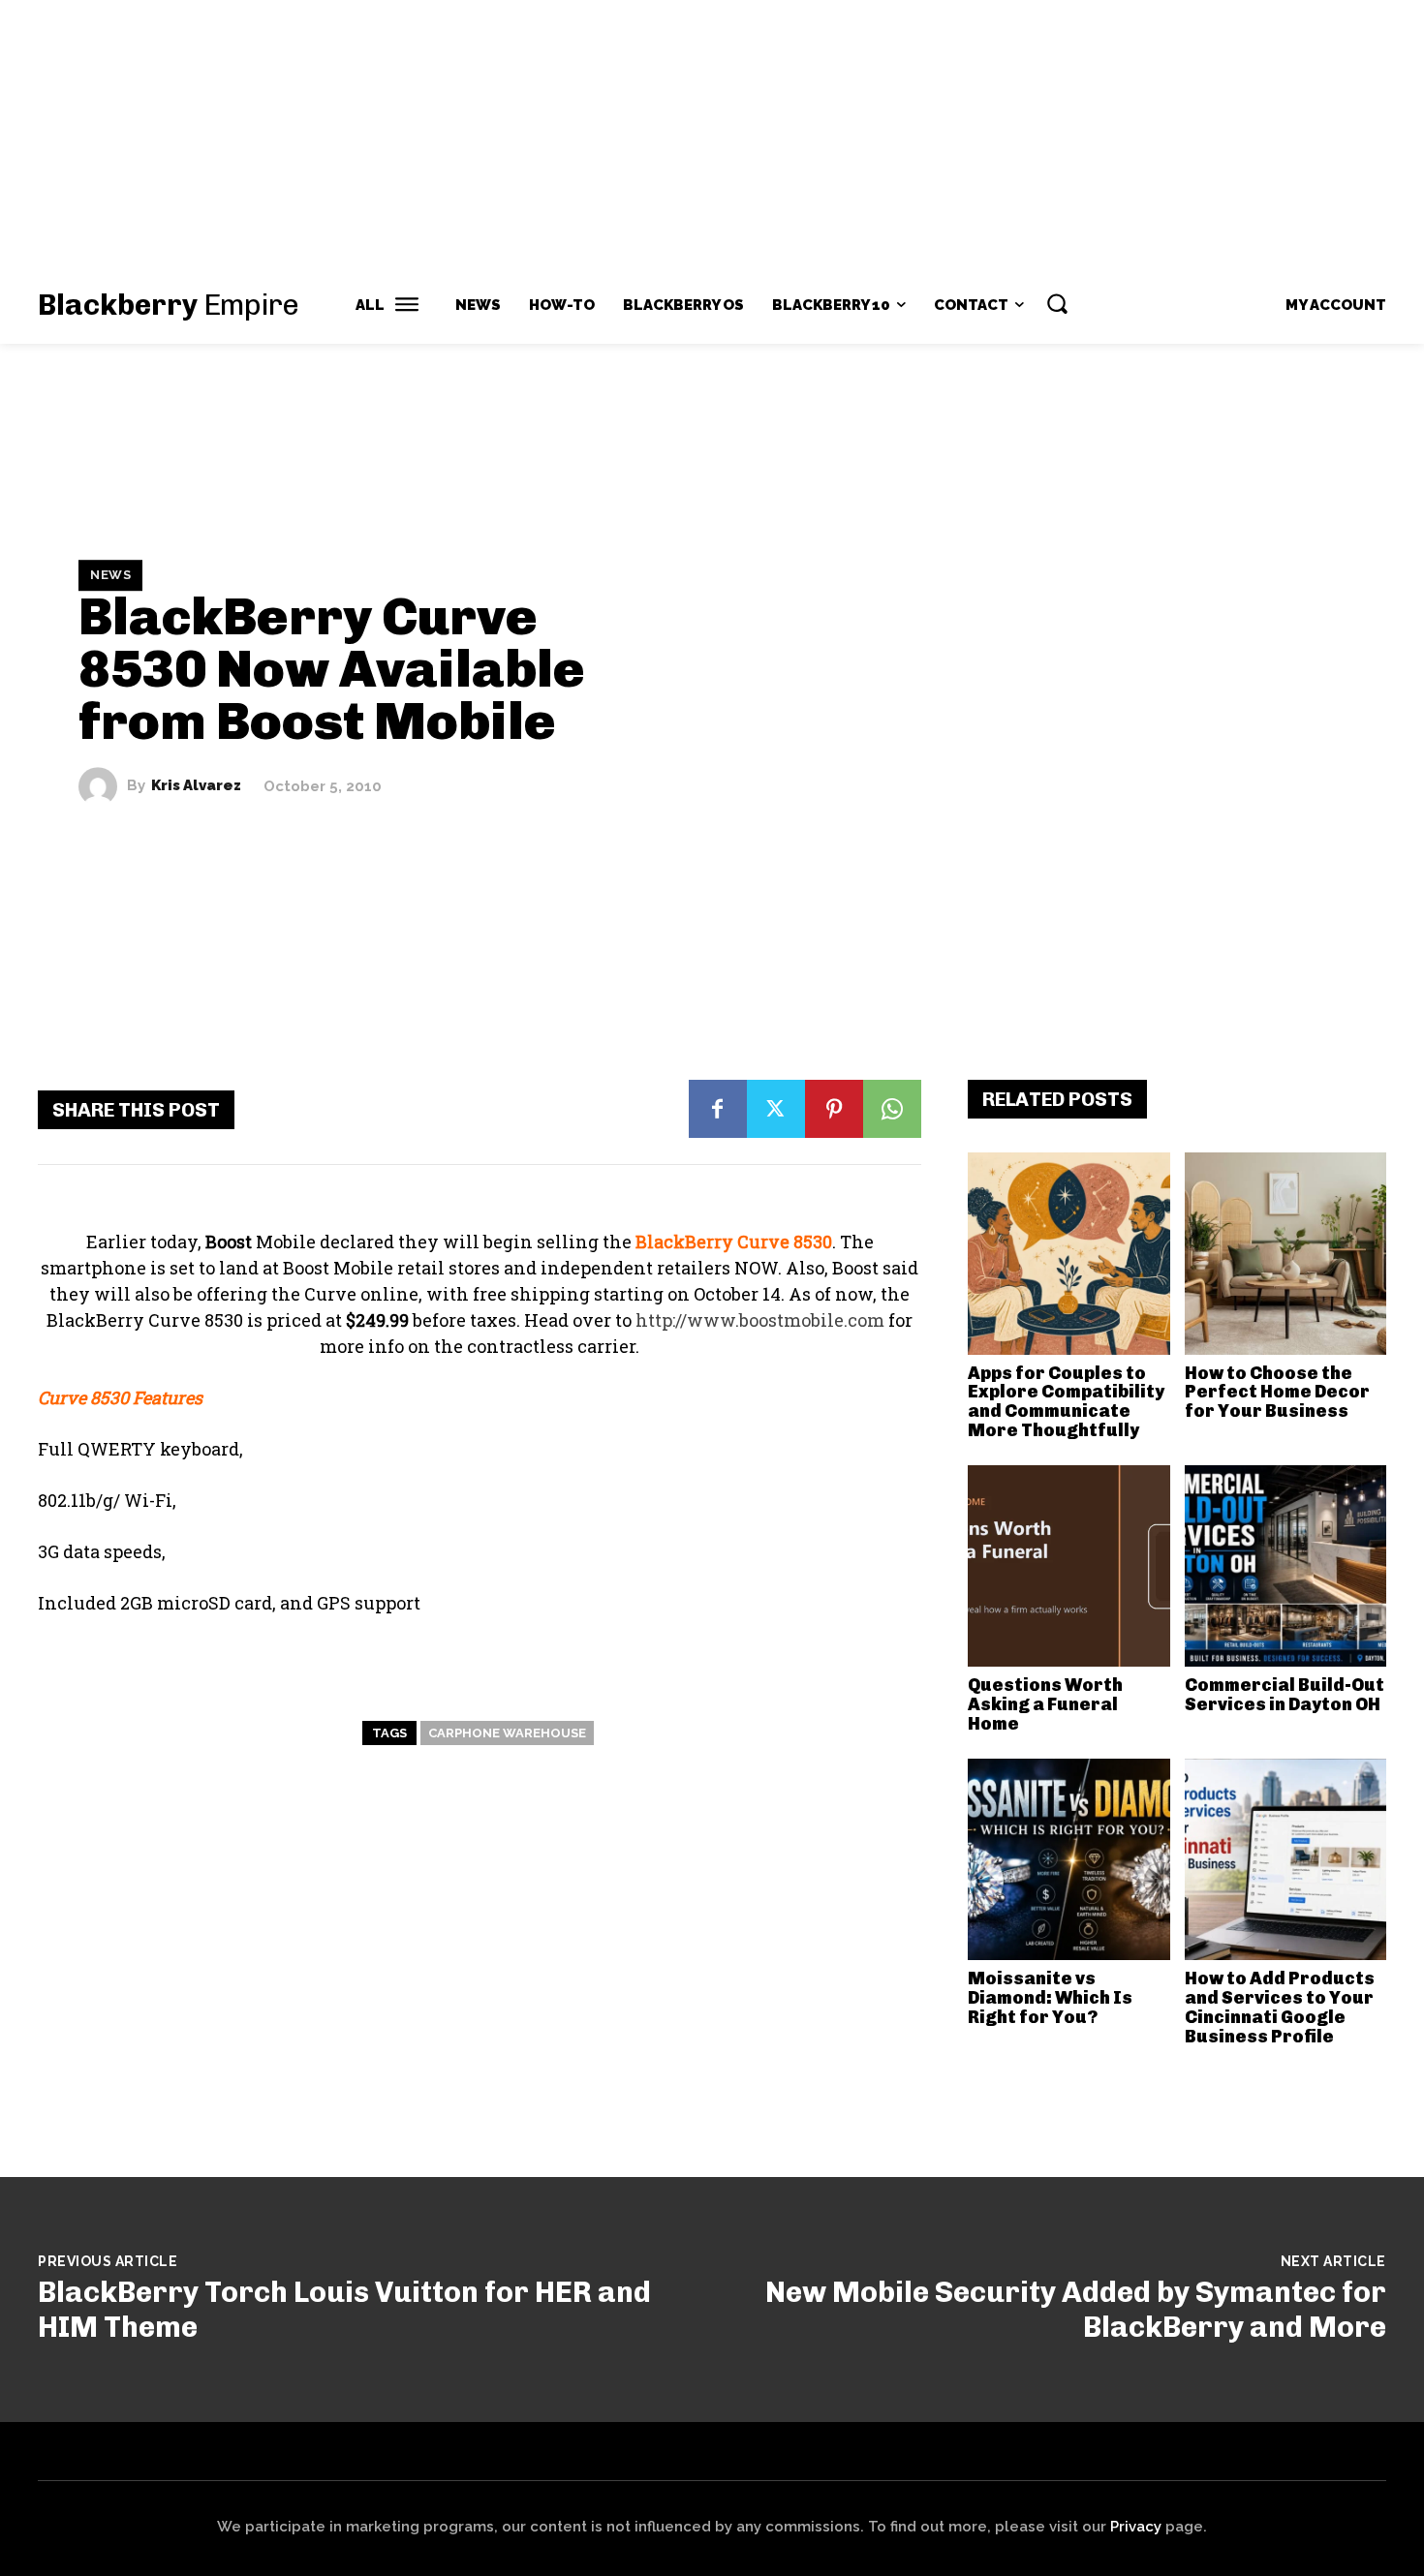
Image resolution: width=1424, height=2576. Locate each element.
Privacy (1136, 2527)
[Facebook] (718, 1109)
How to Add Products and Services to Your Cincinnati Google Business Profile (1280, 2007)
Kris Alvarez (196, 786)
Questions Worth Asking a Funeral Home (1045, 1704)
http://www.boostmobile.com (760, 1320)
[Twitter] (776, 1109)
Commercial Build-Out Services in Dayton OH (1285, 1695)
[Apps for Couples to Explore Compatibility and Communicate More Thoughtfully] (1069, 1254)
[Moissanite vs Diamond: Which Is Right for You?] (1069, 1860)
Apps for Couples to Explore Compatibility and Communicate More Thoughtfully (1066, 1402)
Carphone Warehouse (507, 1733)
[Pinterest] (834, 1109)
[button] (1057, 303)
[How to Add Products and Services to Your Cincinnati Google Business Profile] (1286, 1860)
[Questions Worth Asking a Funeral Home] (1069, 1566)
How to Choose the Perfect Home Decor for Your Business (1277, 1393)
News (110, 575)
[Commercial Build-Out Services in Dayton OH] (1286, 1566)
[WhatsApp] (892, 1109)
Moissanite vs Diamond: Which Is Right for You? (1050, 1998)
